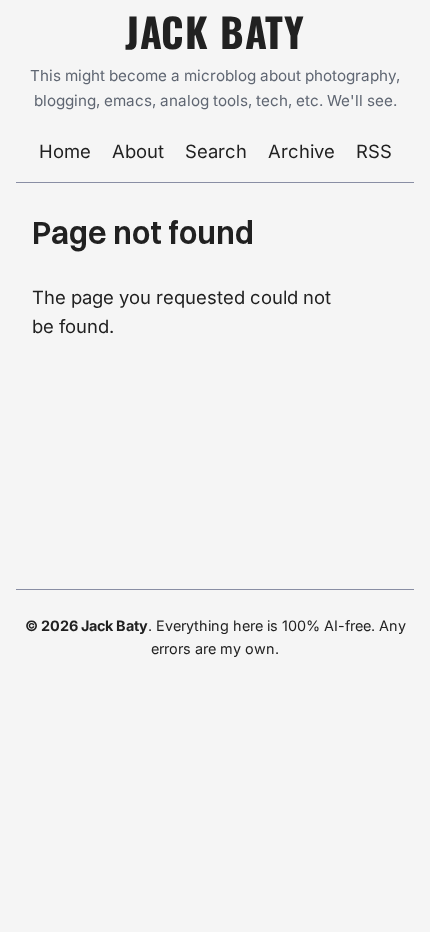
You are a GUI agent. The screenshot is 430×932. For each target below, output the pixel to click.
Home (65, 151)
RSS (374, 151)
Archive (301, 151)
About (138, 151)
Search (216, 151)
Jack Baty (215, 31)
